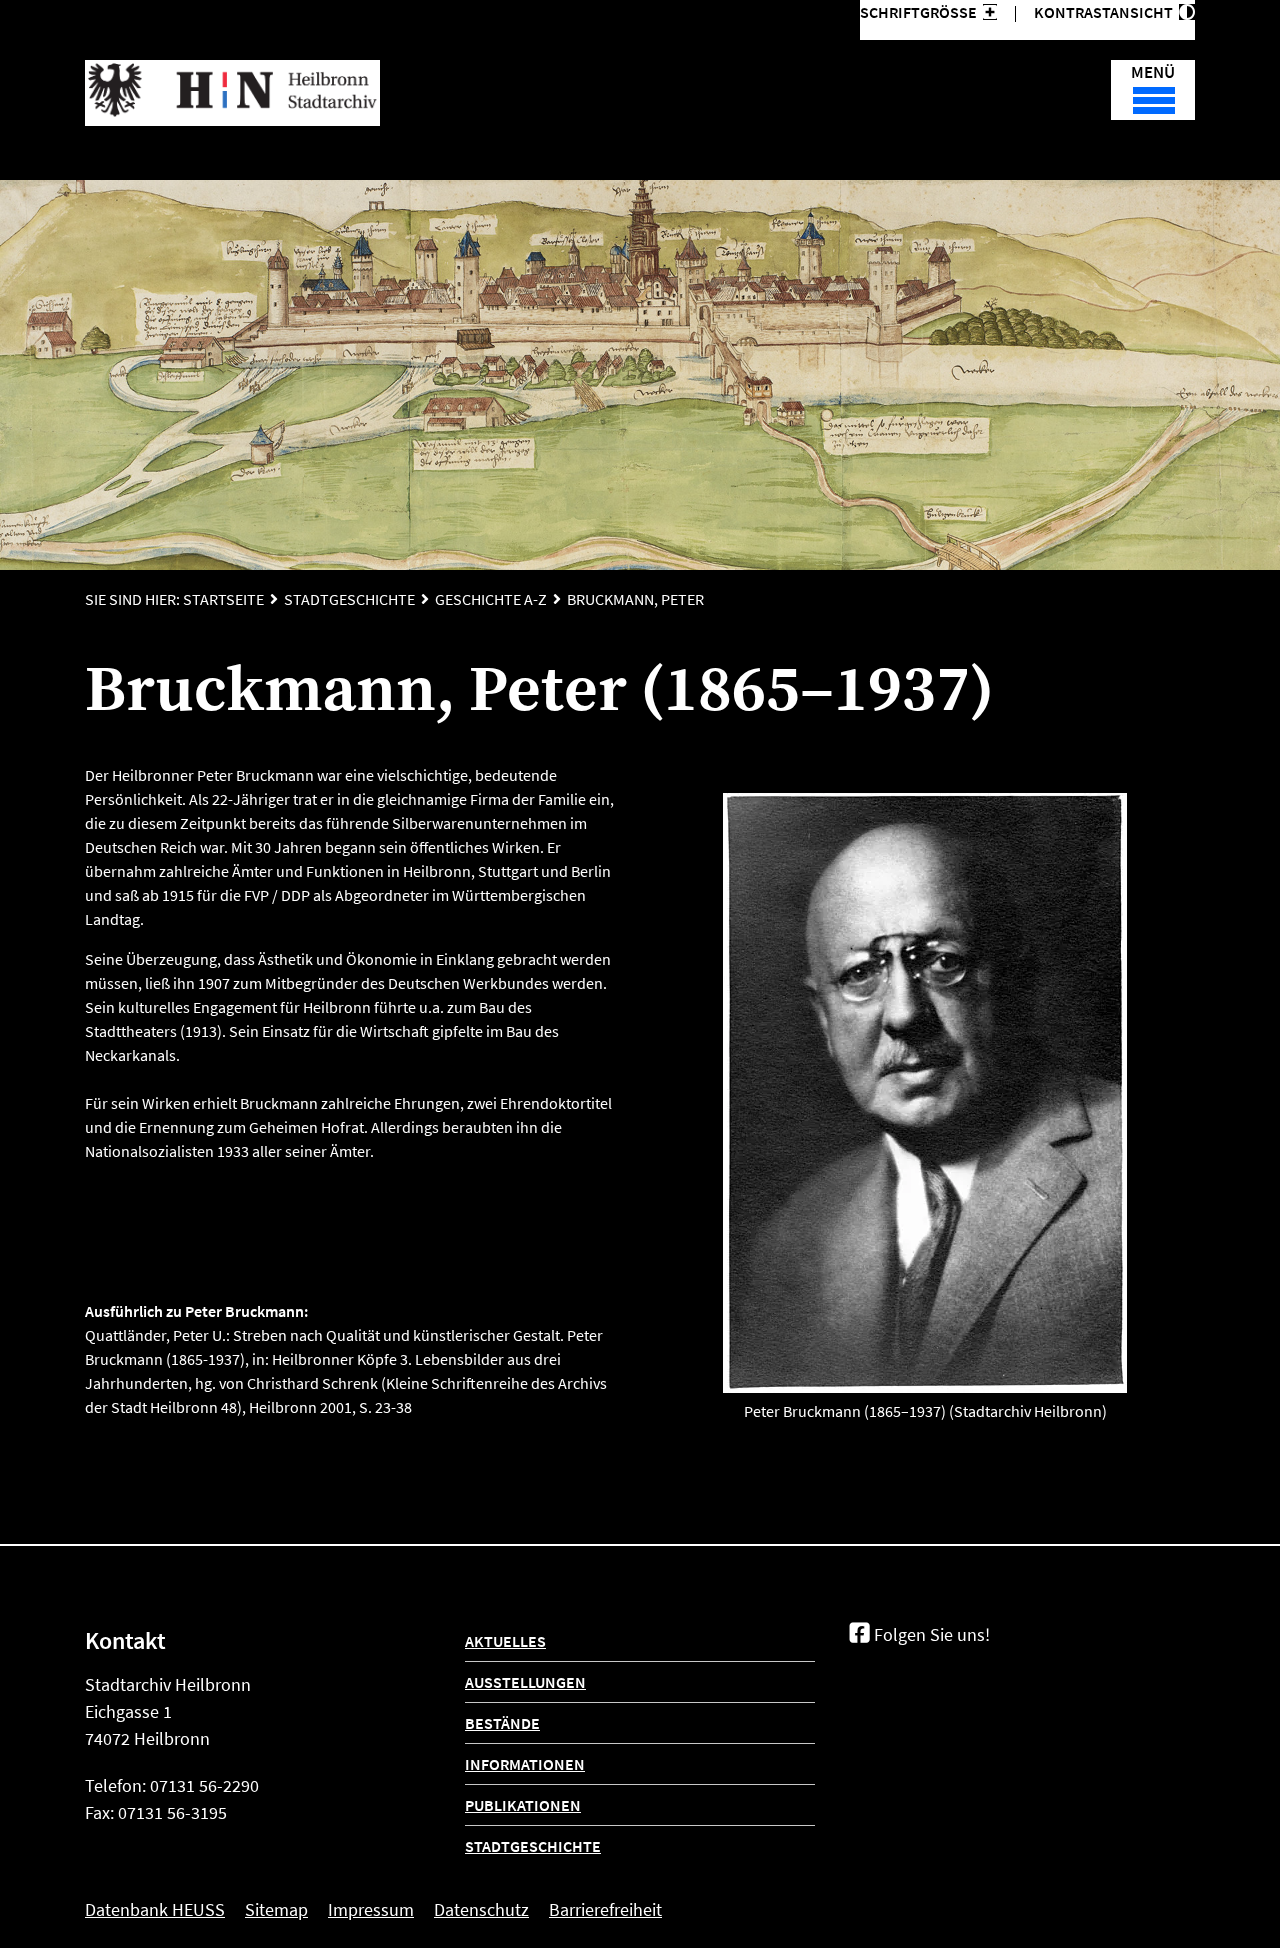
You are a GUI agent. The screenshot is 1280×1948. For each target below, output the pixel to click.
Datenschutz (481, 1909)
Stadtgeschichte (349, 599)
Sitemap (276, 1909)
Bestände (502, 1723)
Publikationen (523, 1805)
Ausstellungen (525, 1682)
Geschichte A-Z (491, 599)
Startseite (223, 599)
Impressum (371, 1909)
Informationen (525, 1764)
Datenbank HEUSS (155, 1909)
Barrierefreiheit (605, 1909)
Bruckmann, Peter (635, 599)
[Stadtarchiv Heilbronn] (232, 93)
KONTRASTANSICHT (1106, 12)
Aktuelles (505, 1641)
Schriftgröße (918, 12)
